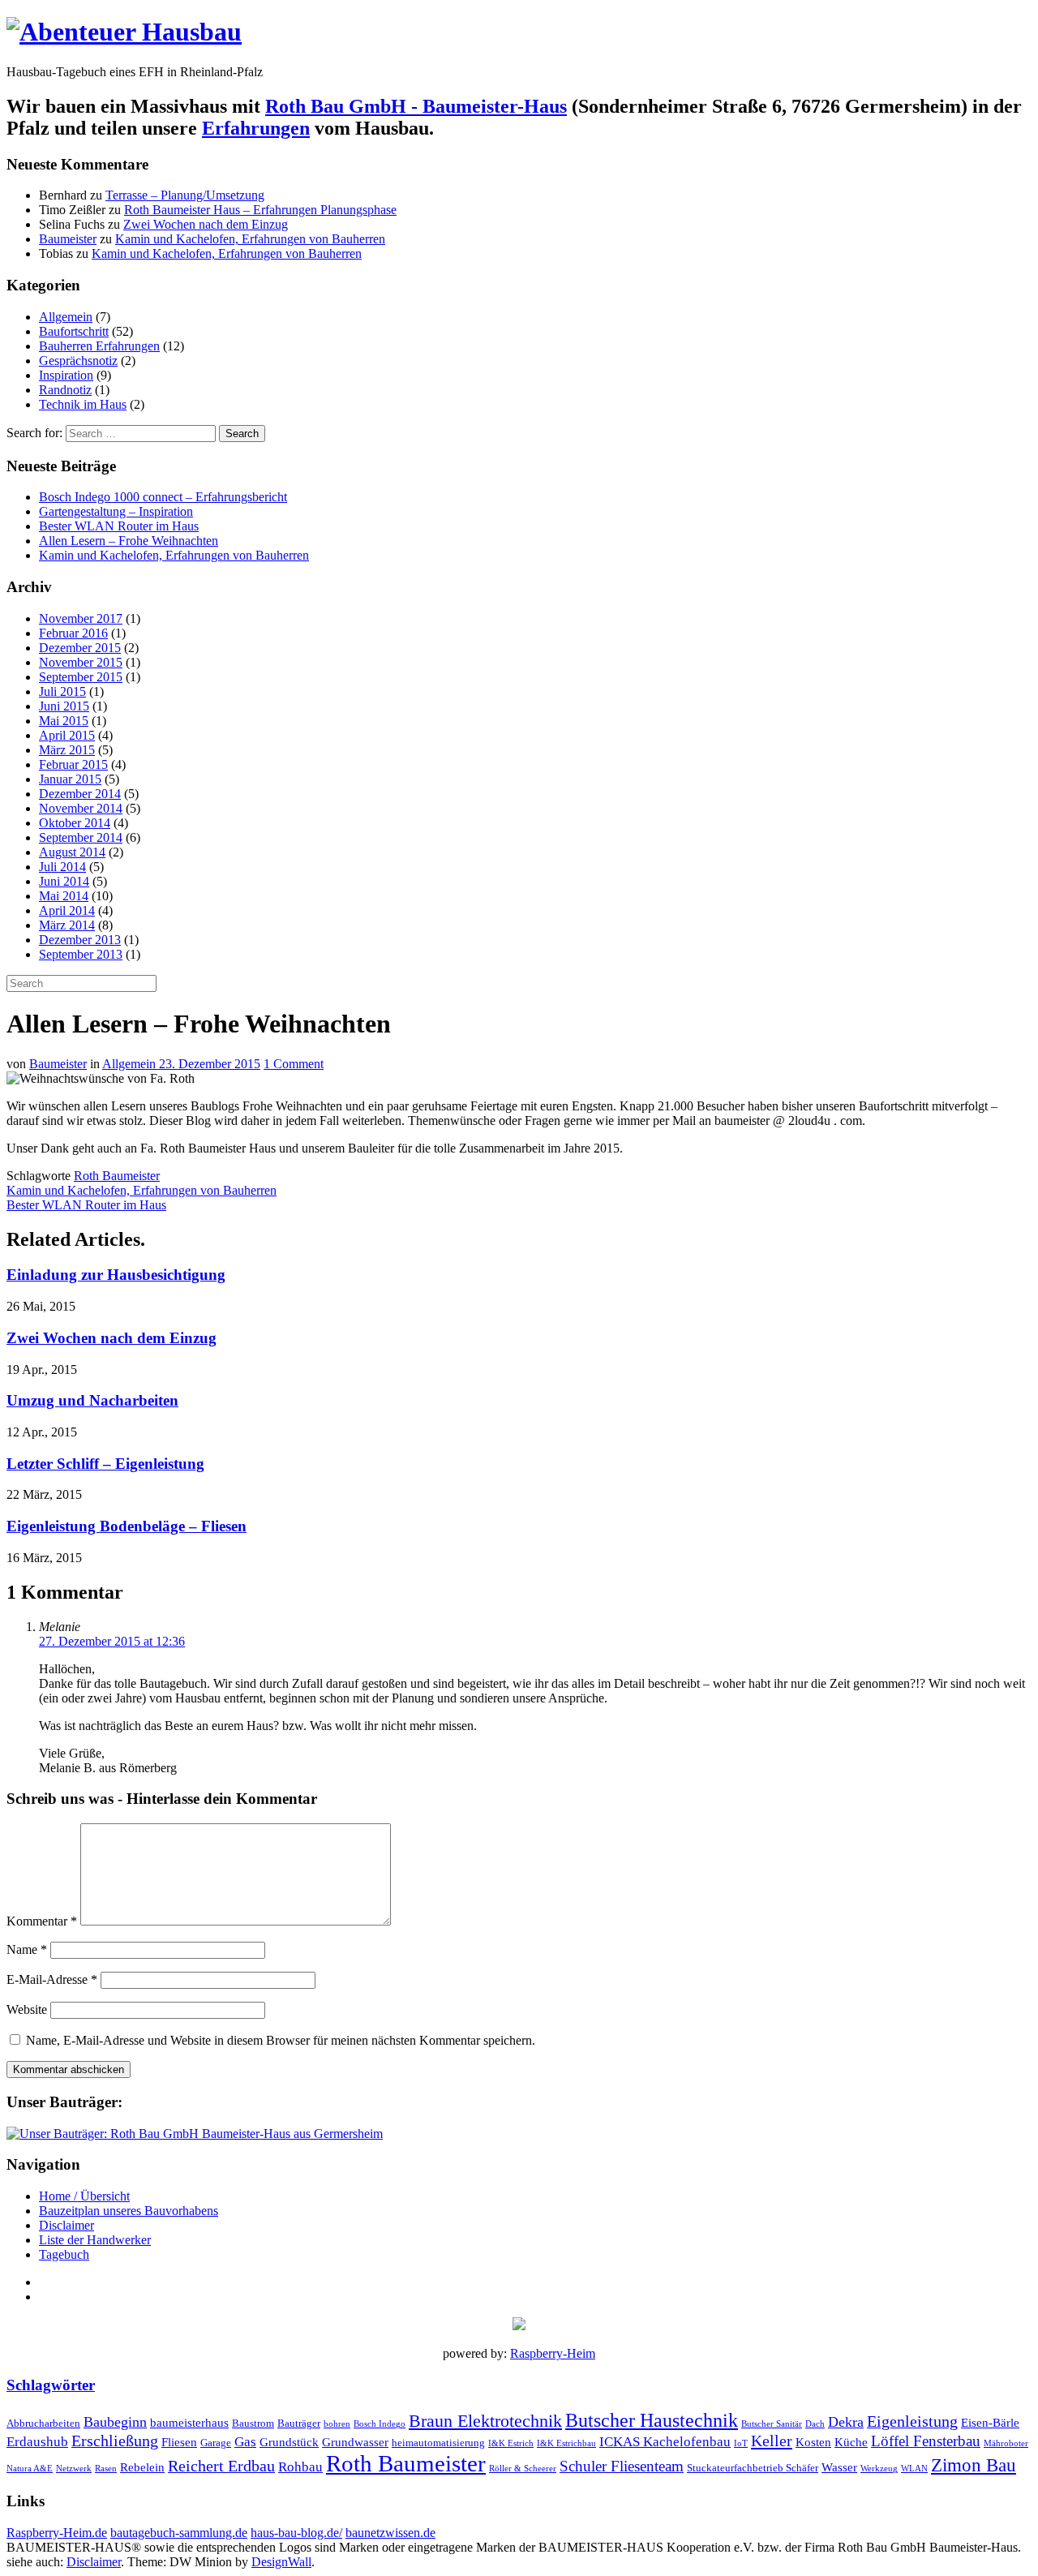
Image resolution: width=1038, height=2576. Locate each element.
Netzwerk (74, 2469)
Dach (815, 2424)
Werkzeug (879, 2469)
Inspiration (66, 375)
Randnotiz (65, 390)
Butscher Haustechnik (652, 2420)
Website (27, 2009)
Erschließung (115, 2441)
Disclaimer (66, 2225)
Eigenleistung (912, 2421)
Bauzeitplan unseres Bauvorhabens (129, 2211)
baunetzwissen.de (390, 2533)
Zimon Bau (974, 2465)
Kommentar (42, 1921)
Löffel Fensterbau (926, 2441)
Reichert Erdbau (221, 2466)
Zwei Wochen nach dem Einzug (206, 224)
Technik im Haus (83, 404)
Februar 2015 (73, 764)
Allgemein (66, 317)
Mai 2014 (64, 896)
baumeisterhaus (189, 2422)
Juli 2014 (62, 867)
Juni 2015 (64, 706)
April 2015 (67, 735)
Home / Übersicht (84, 2196)
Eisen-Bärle (990, 2422)
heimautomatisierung (438, 2443)
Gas (245, 2442)
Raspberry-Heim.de (57, 2533)
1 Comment (294, 1064)
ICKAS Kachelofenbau (665, 2442)
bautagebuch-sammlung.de (179, 2533)
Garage (216, 2443)
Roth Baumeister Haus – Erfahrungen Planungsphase (260, 210)
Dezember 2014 (80, 794)
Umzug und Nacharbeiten (92, 1400)
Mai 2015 (64, 721)
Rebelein (142, 2467)
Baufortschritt (74, 331)
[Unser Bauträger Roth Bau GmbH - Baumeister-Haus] (195, 2134)
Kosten (813, 2442)
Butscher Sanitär (772, 2424)
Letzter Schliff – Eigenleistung (105, 1464)
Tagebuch (64, 2254)
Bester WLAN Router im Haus (119, 526)
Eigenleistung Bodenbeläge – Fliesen (127, 1526)
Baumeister (68, 239)
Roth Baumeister (117, 1176)
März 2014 (67, 925)
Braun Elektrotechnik (485, 2421)
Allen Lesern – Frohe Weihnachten (129, 541)
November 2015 (81, 662)
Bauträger (299, 2423)
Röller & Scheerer (523, 2469)
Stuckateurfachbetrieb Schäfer (753, 2468)
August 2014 (72, 852)
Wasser (839, 2467)
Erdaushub (37, 2442)
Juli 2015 (62, 691)
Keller (772, 2441)
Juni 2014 (64, 881)
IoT (741, 2443)
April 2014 (67, 910)
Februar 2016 (73, 633)
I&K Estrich (511, 2443)
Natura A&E (30, 2469)
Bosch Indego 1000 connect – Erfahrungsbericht (163, 497)
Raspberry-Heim (553, 2353)
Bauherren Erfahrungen (99, 346)
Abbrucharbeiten (43, 2423)
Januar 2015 (70, 779)
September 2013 (81, 954)
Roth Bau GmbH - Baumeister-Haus (416, 106)
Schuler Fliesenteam (622, 2466)
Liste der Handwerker (95, 2240)
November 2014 (81, 808)
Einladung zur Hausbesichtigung (116, 1275)
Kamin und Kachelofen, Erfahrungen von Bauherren (250, 239)
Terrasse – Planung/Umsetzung (185, 195)
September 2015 (81, 677)
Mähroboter (1006, 2443)
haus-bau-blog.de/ (296, 2533)
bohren (337, 2424)
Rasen (106, 2469)
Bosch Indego (380, 2424)
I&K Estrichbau (566, 2443)
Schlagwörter (51, 2385)
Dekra (846, 2422)
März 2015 (67, 750)
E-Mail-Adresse (52, 1979)
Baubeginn (115, 2422)
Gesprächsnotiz (78, 361)
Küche (851, 2442)
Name (27, 1949)
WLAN (914, 2469)
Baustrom (253, 2423)
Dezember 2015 (80, 648)
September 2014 (81, 837)
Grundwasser (355, 2442)
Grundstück (289, 2442)
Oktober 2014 (75, 823)
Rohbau (300, 2467)
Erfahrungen (256, 128)
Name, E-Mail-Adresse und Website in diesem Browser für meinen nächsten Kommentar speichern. (281, 2040)
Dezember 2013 (80, 940)
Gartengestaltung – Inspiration (116, 511)
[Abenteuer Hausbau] (124, 32)
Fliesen (179, 2442)
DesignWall (281, 2562)
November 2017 (81, 618)
